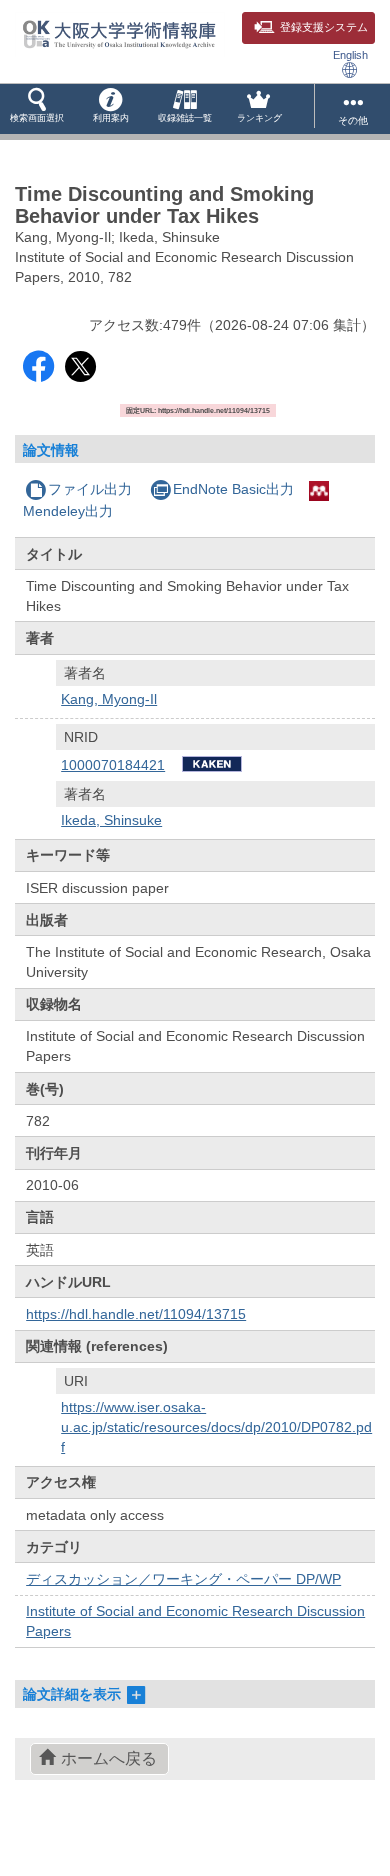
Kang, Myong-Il (109, 699)
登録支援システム (324, 27)
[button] (37, 109)
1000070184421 (113, 765)
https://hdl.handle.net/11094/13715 (136, 1314)
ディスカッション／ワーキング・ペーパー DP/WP (183, 1579)
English (350, 55)
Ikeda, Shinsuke (111, 820)
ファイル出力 (90, 489)
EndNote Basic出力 (233, 489)
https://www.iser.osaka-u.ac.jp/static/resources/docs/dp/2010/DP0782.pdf (216, 1427)
